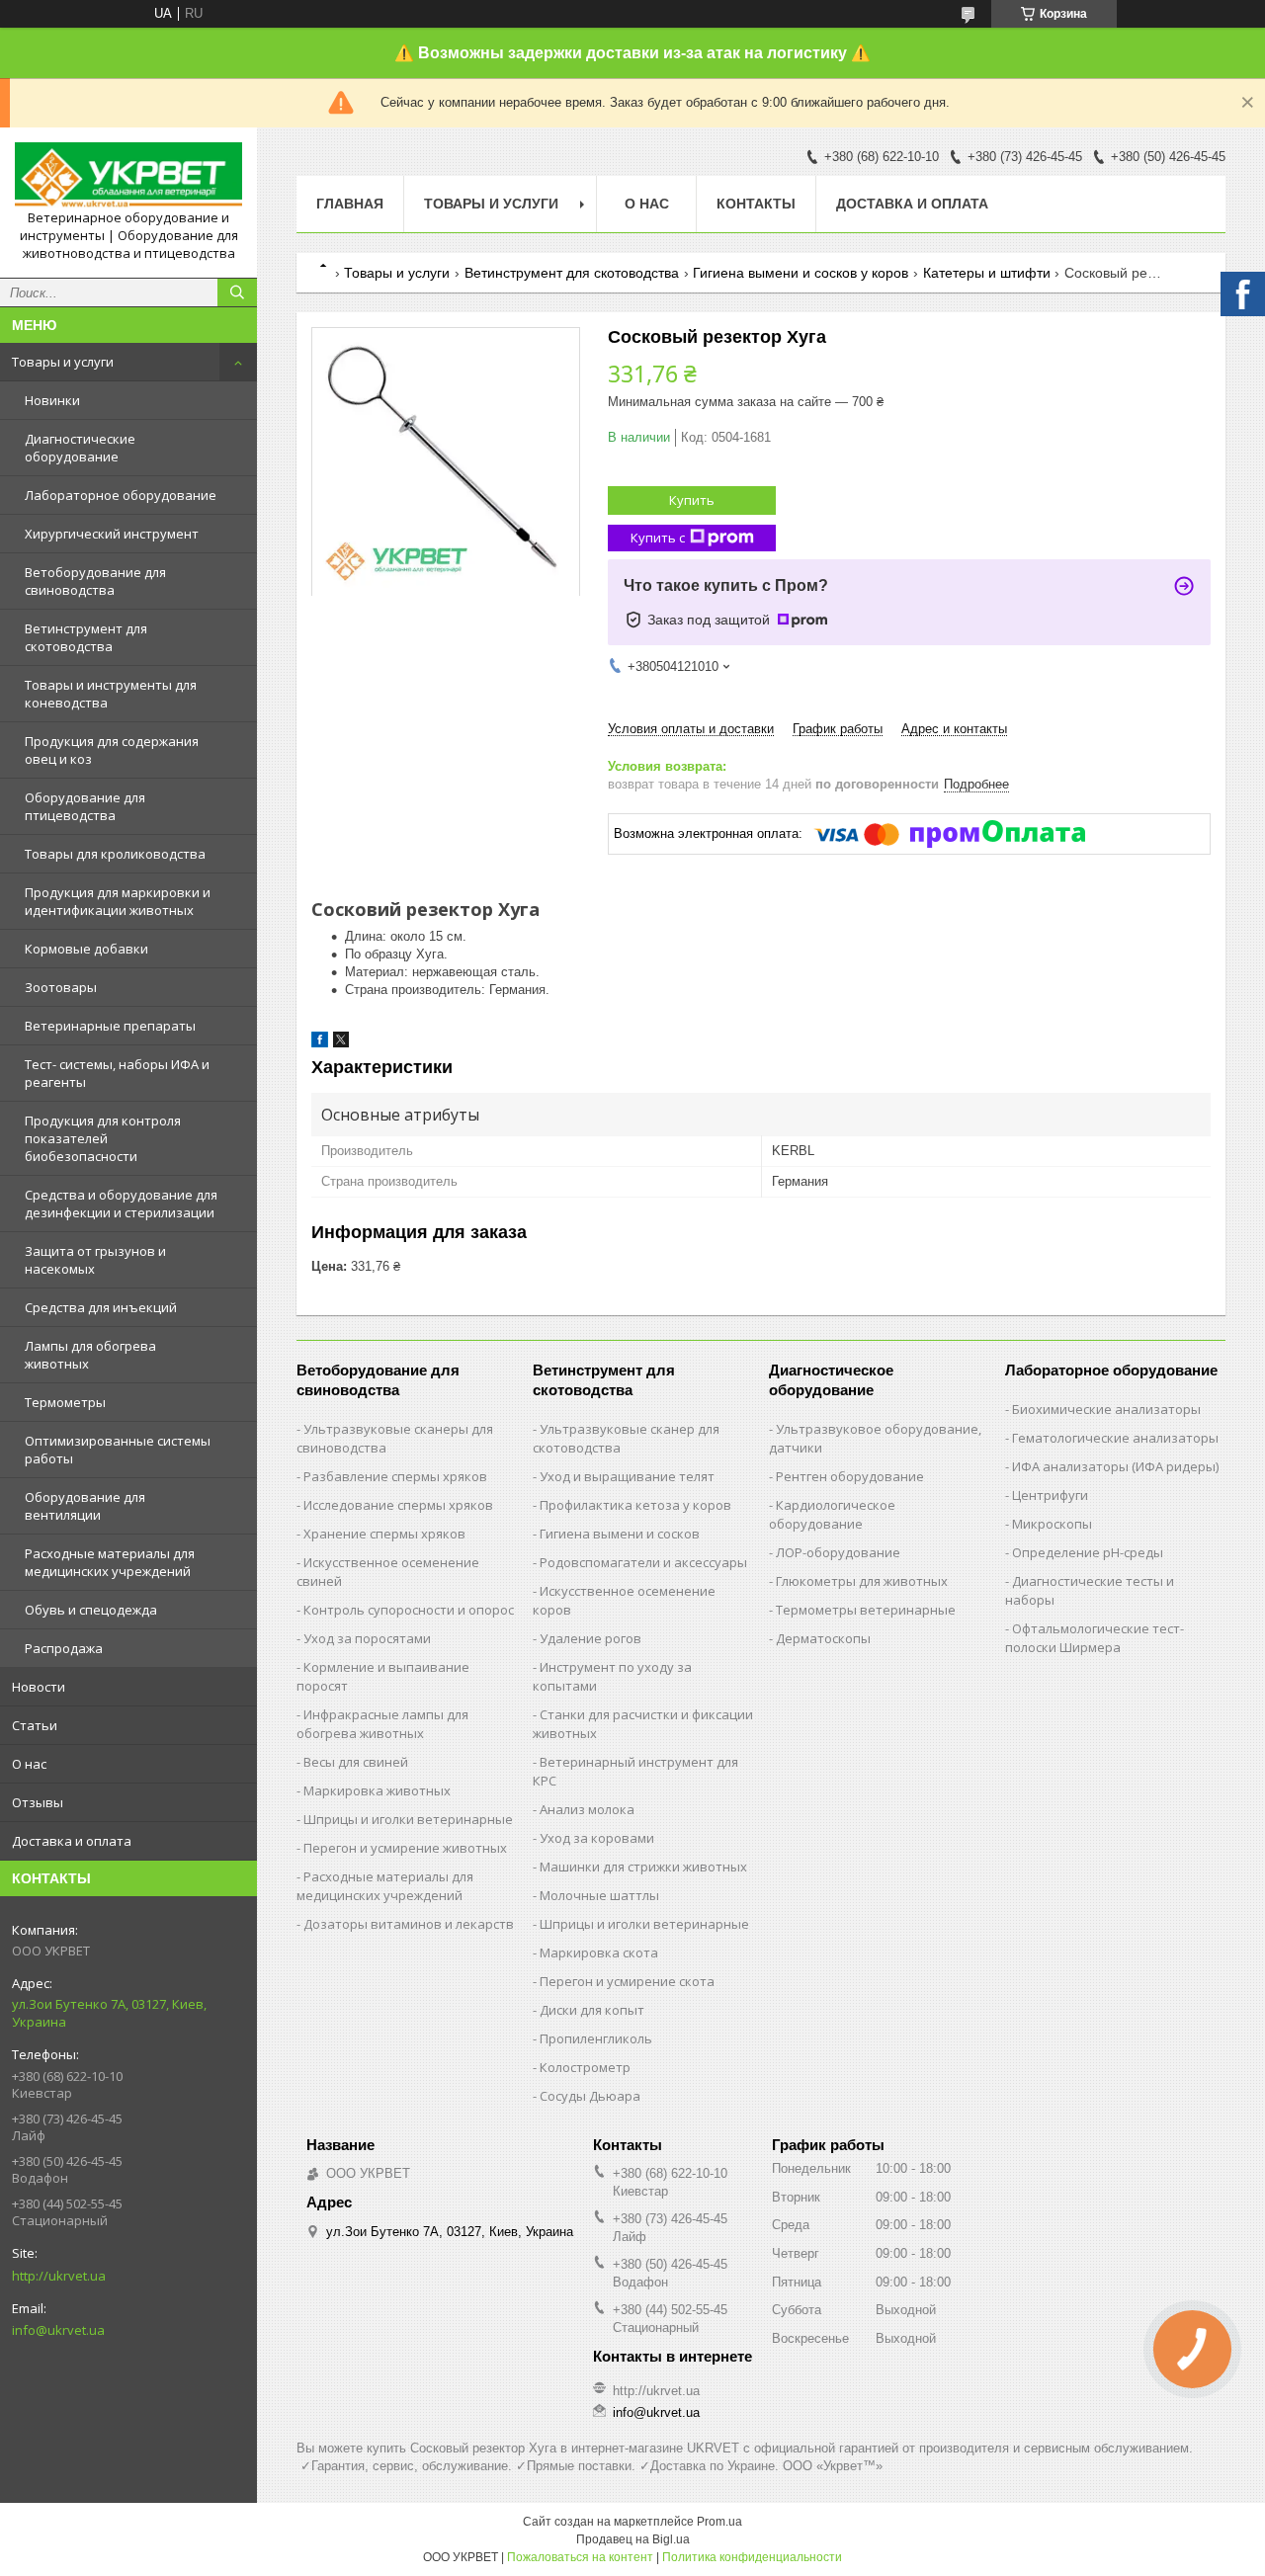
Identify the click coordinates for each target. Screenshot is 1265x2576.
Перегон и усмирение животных (405, 1848)
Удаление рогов (590, 1638)
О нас (29, 1764)
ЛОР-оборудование (838, 1552)
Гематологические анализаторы (1115, 1438)
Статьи (35, 1725)
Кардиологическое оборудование (832, 1514)
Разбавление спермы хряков (395, 1476)
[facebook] (320, 1043)
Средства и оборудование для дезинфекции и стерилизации (121, 1204)
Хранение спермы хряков (384, 1534)
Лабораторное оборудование (121, 495)
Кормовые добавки (86, 949)
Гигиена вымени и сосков (620, 1534)
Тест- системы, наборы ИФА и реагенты (117, 1073)
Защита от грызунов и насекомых (95, 1260)
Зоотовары (61, 987)
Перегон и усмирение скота (627, 1981)
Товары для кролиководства (115, 854)
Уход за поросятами (367, 1638)
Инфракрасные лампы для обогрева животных (382, 1724)
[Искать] (237, 292)
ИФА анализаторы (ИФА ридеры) (1115, 1466)
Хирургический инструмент (112, 534)
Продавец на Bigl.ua (633, 2539)
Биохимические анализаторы (1106, 1409)
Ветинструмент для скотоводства (86, 637)
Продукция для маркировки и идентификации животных (118, 901)
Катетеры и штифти (987, 273)
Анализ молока (587, 1809)
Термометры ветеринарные (866, 1610)
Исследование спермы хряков (398, 1505)
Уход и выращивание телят (627, 1476)
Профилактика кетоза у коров (635, 1505)
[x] (341, 1043)
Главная (350, 204)
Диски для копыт (592, 2010)
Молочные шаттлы (599, 1895)
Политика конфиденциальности (752, 2557)
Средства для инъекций (101, 1307)
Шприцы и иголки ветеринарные (408, 1819)
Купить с (658, 538)
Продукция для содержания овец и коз (112, 750)
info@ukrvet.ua (58, 2330)
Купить (692, 500)
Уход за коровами (597, 1838)
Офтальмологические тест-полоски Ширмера (1095, 1638)
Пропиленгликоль (596, 2038)
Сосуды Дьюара (590, 2096)
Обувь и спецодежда (91, 1610)
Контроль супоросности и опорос (409, 1610)
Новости (39, 1687)
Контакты (756, 204)
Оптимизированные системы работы (118, 1450)
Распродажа (64, 1648)
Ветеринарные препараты (110, 1026)
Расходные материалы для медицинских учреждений (110, 1562)
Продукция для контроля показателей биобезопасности (103, 1138)
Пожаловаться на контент (580, 2557)
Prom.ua (719, 2522)
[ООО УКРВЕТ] (128, 176)
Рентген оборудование (850, 1476)
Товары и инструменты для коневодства (111, 694)
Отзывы (38, 1802)
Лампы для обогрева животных (90, 1355)
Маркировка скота (599, 1953)
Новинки (52, 400)
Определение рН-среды (1088, 1552)
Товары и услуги (63, 362)
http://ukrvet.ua (59, 2276)
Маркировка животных (377, 1790)
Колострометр (585, 2067)
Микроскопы (1052, 1524)
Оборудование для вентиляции (85, 1506)
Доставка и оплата (72, 1841)
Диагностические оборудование (80, 448)
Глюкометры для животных (862, 1581)
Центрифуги (1050, 1495)
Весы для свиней (356, 1762)
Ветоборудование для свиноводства (95, 581)
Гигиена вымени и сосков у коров (801, 273)
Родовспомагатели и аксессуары (643, 1562)
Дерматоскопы (823, 1638)
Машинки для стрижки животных (643, 1867)
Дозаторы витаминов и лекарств (409, 1924)
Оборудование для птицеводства (85, 806)
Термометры (65, 1402)
